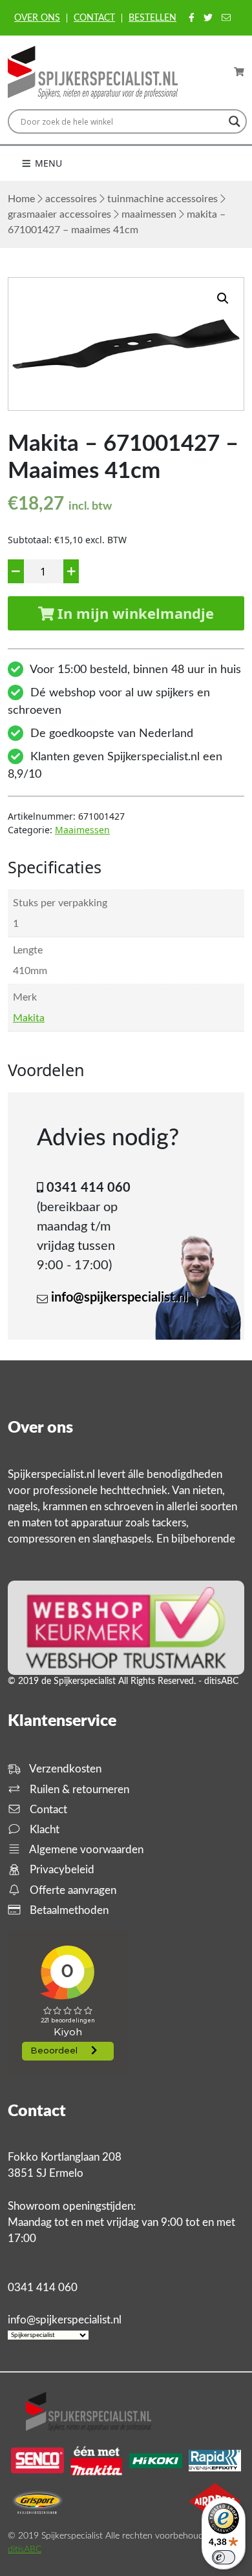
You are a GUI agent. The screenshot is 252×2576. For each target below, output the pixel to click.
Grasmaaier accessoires (59, 214)
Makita (29, 1018)
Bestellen (152, 18)
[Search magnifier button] (235, 121)
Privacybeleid (61, 1870)
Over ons (37, 18)
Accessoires (71, 199)
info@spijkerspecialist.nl (120, 1298)
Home (21, 199)
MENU (47, 163)
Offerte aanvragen (72, 1890)
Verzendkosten (64, 1769)
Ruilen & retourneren (78, 1790)
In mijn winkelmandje (134, 613)
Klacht (43, 1830)
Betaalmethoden (68, 1910)
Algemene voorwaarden (85, 1850)
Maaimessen (149, 214)
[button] (223, 298)
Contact (94, 18)
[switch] (224, 2557)
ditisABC (25, 2550)
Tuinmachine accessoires (163, 199)
